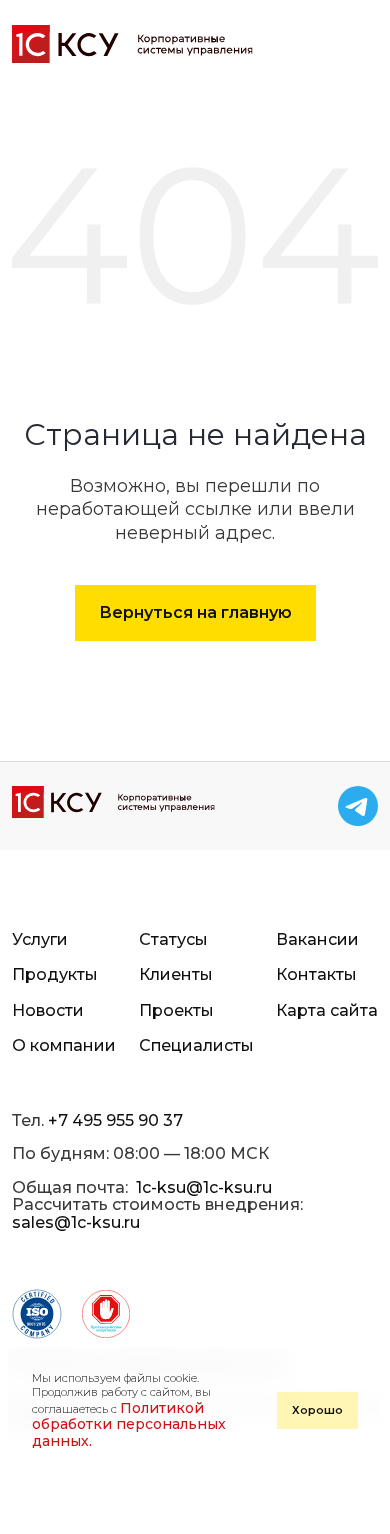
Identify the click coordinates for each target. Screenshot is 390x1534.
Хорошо (317, 1410)
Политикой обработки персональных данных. (129, 1425)
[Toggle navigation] (358, 44)
